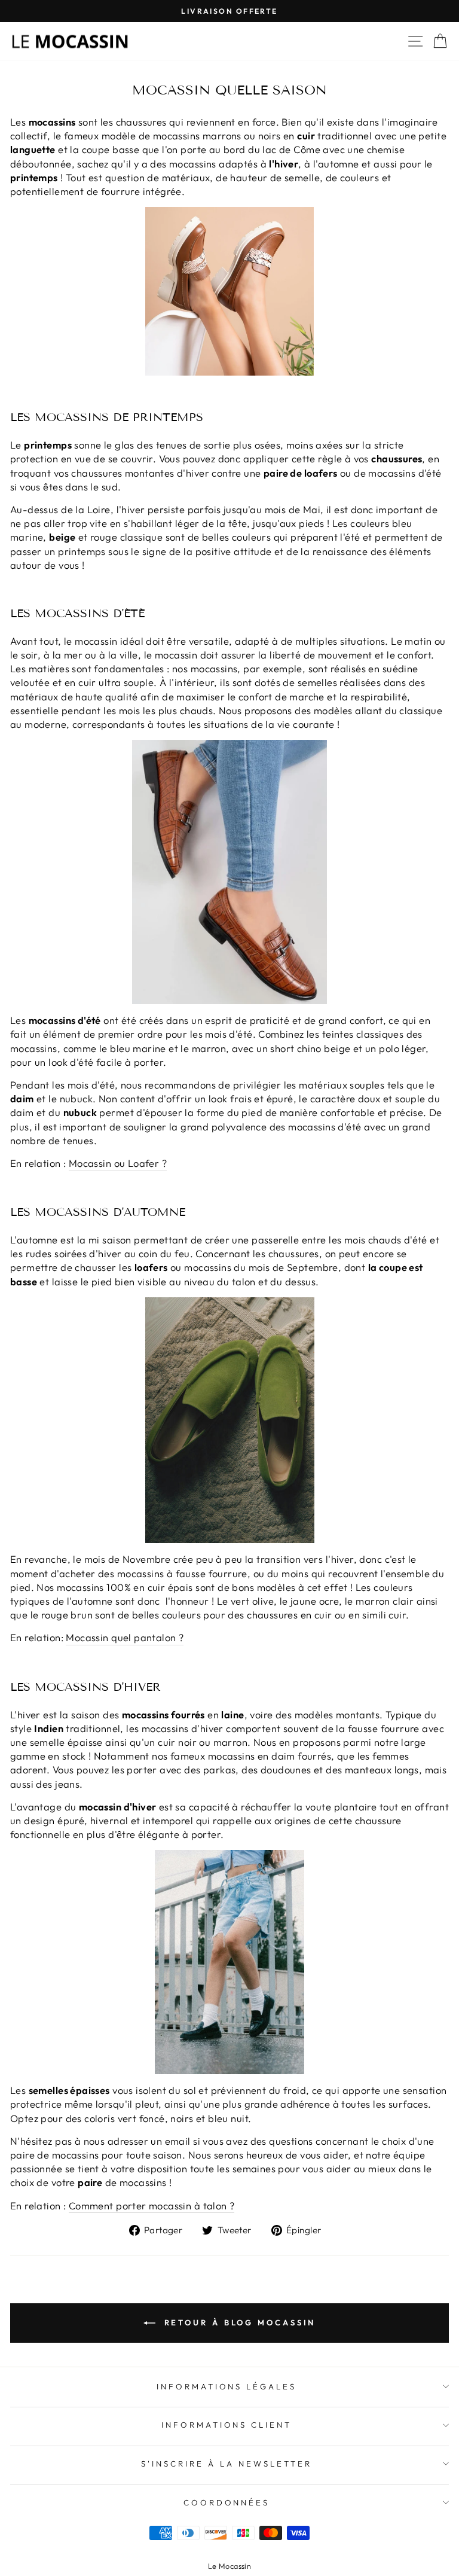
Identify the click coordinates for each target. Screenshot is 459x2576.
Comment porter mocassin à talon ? (152, 2205)
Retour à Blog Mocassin (238, 2322)
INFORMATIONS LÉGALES (227, 2386)
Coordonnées (227, 2502)
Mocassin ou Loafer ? (118, 1163)
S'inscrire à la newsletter (226, 2464)
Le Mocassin (230, 2566)
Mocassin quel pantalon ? (125, 1637)
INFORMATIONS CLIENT (227, 2425)
